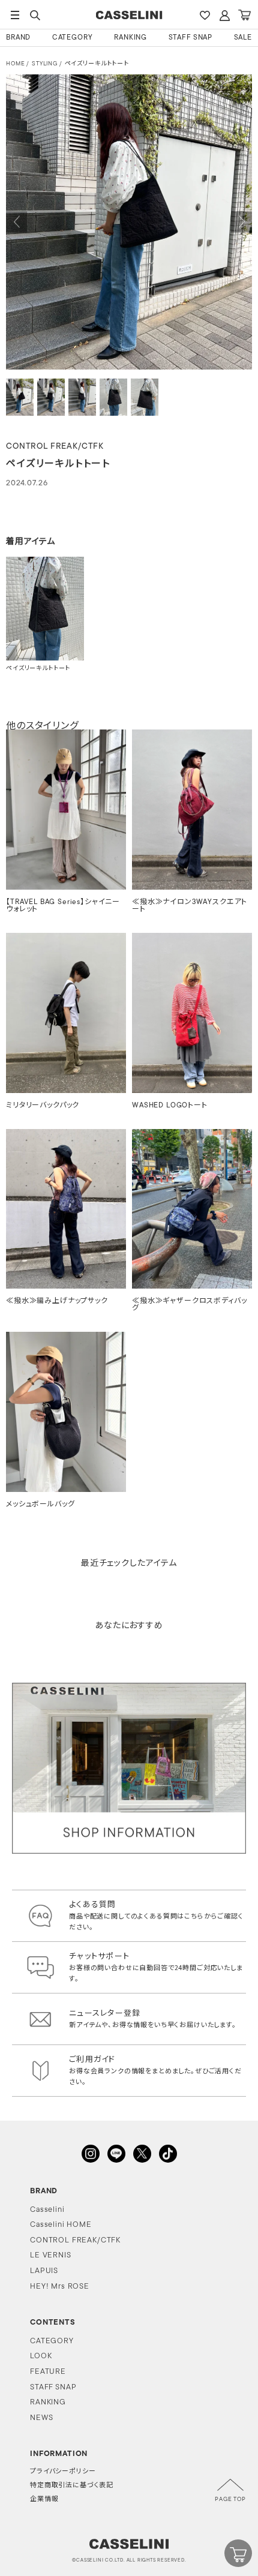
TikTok (168, 2154)
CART (244, 15)
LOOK (41, 2356)
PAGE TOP (230, 2500)
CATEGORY (73, 38)
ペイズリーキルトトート (97, 64)
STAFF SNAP (190, 38)
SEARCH (35, 15)
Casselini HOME (61, 2225)
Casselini (47, 2210)
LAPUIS (44, 2271)
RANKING (130, 38)
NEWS (41, 2418)
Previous (16, 222)
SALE (243, 38)
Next (241, 222)
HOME (15, 64)
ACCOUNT (224, 15)
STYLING (45, 64)
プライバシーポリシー (63, 2472)
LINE (116, 2154)
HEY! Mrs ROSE (60, 2287)
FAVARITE (205, 15)
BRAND (18, 38)
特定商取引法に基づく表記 (72, 2486)
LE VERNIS (51, 2255)
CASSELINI (129, 15)
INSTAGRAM (91, 2154)
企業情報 (44, 2500)
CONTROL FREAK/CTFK (75, 2240)
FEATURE (48, 2372)
